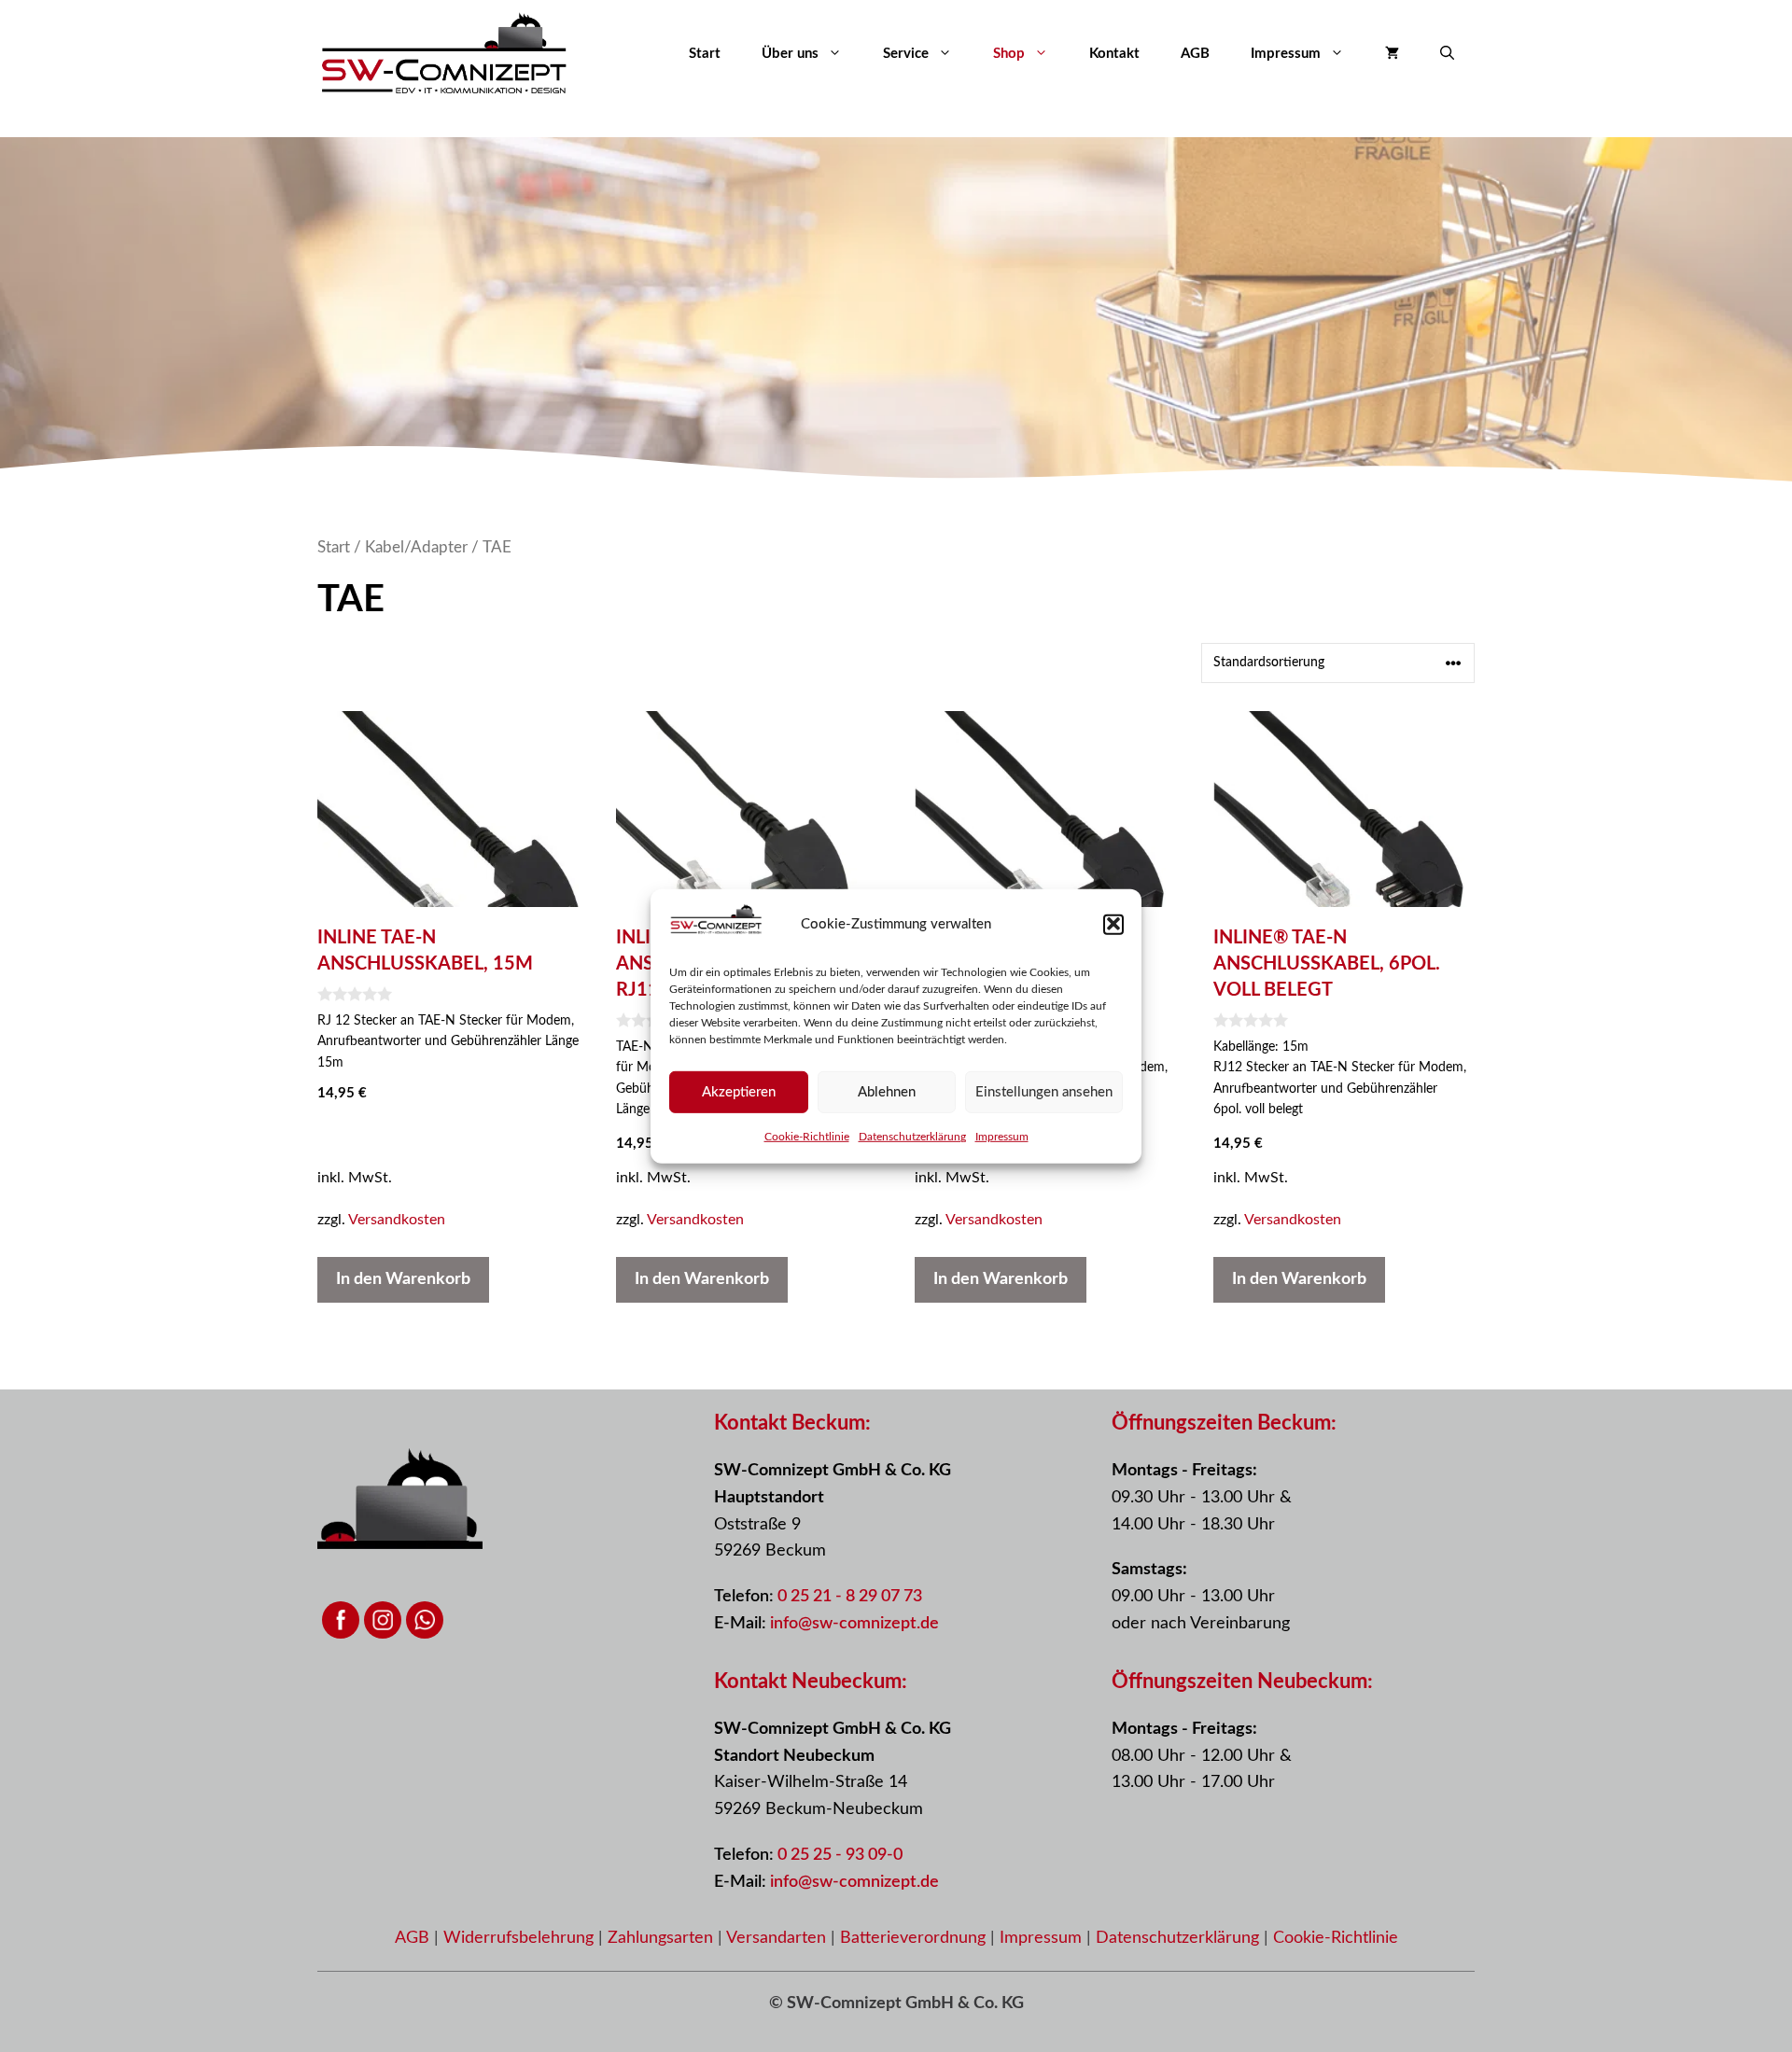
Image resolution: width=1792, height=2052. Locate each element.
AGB (1195, 54)
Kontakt (1114, 54)
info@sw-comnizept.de (854, 1624)
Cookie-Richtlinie (807, 1137)
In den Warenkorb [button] (403, 1279)
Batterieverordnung (915, 1938)
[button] (1113, 924)
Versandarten (778, 1938)
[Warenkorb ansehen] (1392, 54)
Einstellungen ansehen (1044, 1091)
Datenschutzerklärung (912, 1137)
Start (705, 54)
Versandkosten (397, 1220)
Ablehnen (887, 1091)
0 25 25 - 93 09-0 (840, 1855)
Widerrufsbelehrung (521, 1938)
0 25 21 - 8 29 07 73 (850, 1597)
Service (906, 54)
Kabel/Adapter (416, 548)
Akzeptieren (739, 1091)
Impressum (1002, 1137)
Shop (1009, 54)
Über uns (790, 54)
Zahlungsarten (663, 1938)
